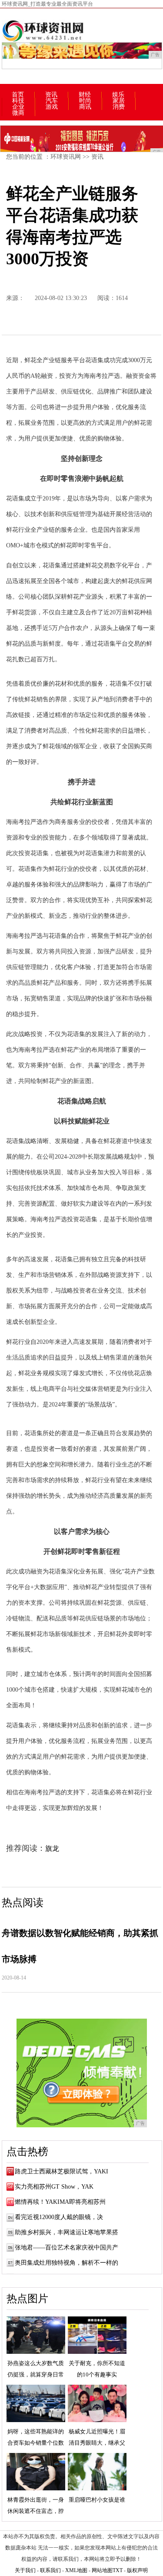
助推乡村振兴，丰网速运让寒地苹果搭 (67, 2232)
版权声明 (137, 2570)
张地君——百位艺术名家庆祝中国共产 (67, 2248)
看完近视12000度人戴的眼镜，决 (59, 2217)
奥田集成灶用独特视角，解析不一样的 (67, 2263)
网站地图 (102, 2570)
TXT (118, 2570)
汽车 (52, 101)
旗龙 (52, 1848)
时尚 (85, 101)
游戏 (52, 107)
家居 (119, 101)
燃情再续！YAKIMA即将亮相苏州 (60, 2202)
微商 (18, 113)
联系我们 (50, 2570)
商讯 (85, 107)
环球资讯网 (66, 157)
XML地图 (76, 2570)
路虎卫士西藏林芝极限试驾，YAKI (62, 2171)
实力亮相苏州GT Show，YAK (54, 2187)
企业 (18, 107)
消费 (119, 107)
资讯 (51, 95)
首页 (18, 95)
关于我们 (25, 2570)
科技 (18, 101)
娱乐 (118, 95)
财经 (85, 95)
